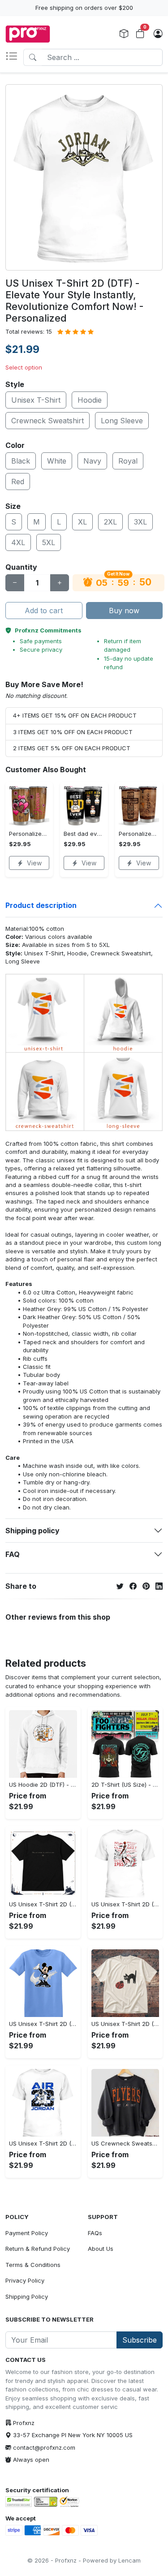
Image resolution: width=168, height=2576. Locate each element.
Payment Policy (27, 2233)
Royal (128, 461)
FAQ (13, 1554)
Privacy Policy (25, 2280)
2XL (110, 522)
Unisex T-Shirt (36, 400)
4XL (18, 542)
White (57, 461)
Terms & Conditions (33, 2265)
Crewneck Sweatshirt (47, 421)
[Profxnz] (28, 34)
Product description (41, 905)
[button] (14, 57)
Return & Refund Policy (38, 2249)
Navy (92, 461)
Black (21, 461)
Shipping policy (32, 1531)
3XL (140, 522)
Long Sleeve (122, 421)
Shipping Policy (27, 2296)
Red (18, 482)
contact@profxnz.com (44, 2447)
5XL (49, 542)
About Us (101, 2249)
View (34, 863)
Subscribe (140, 2340)
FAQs (95, 2233)
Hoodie (90, 400)
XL (82, 522)
